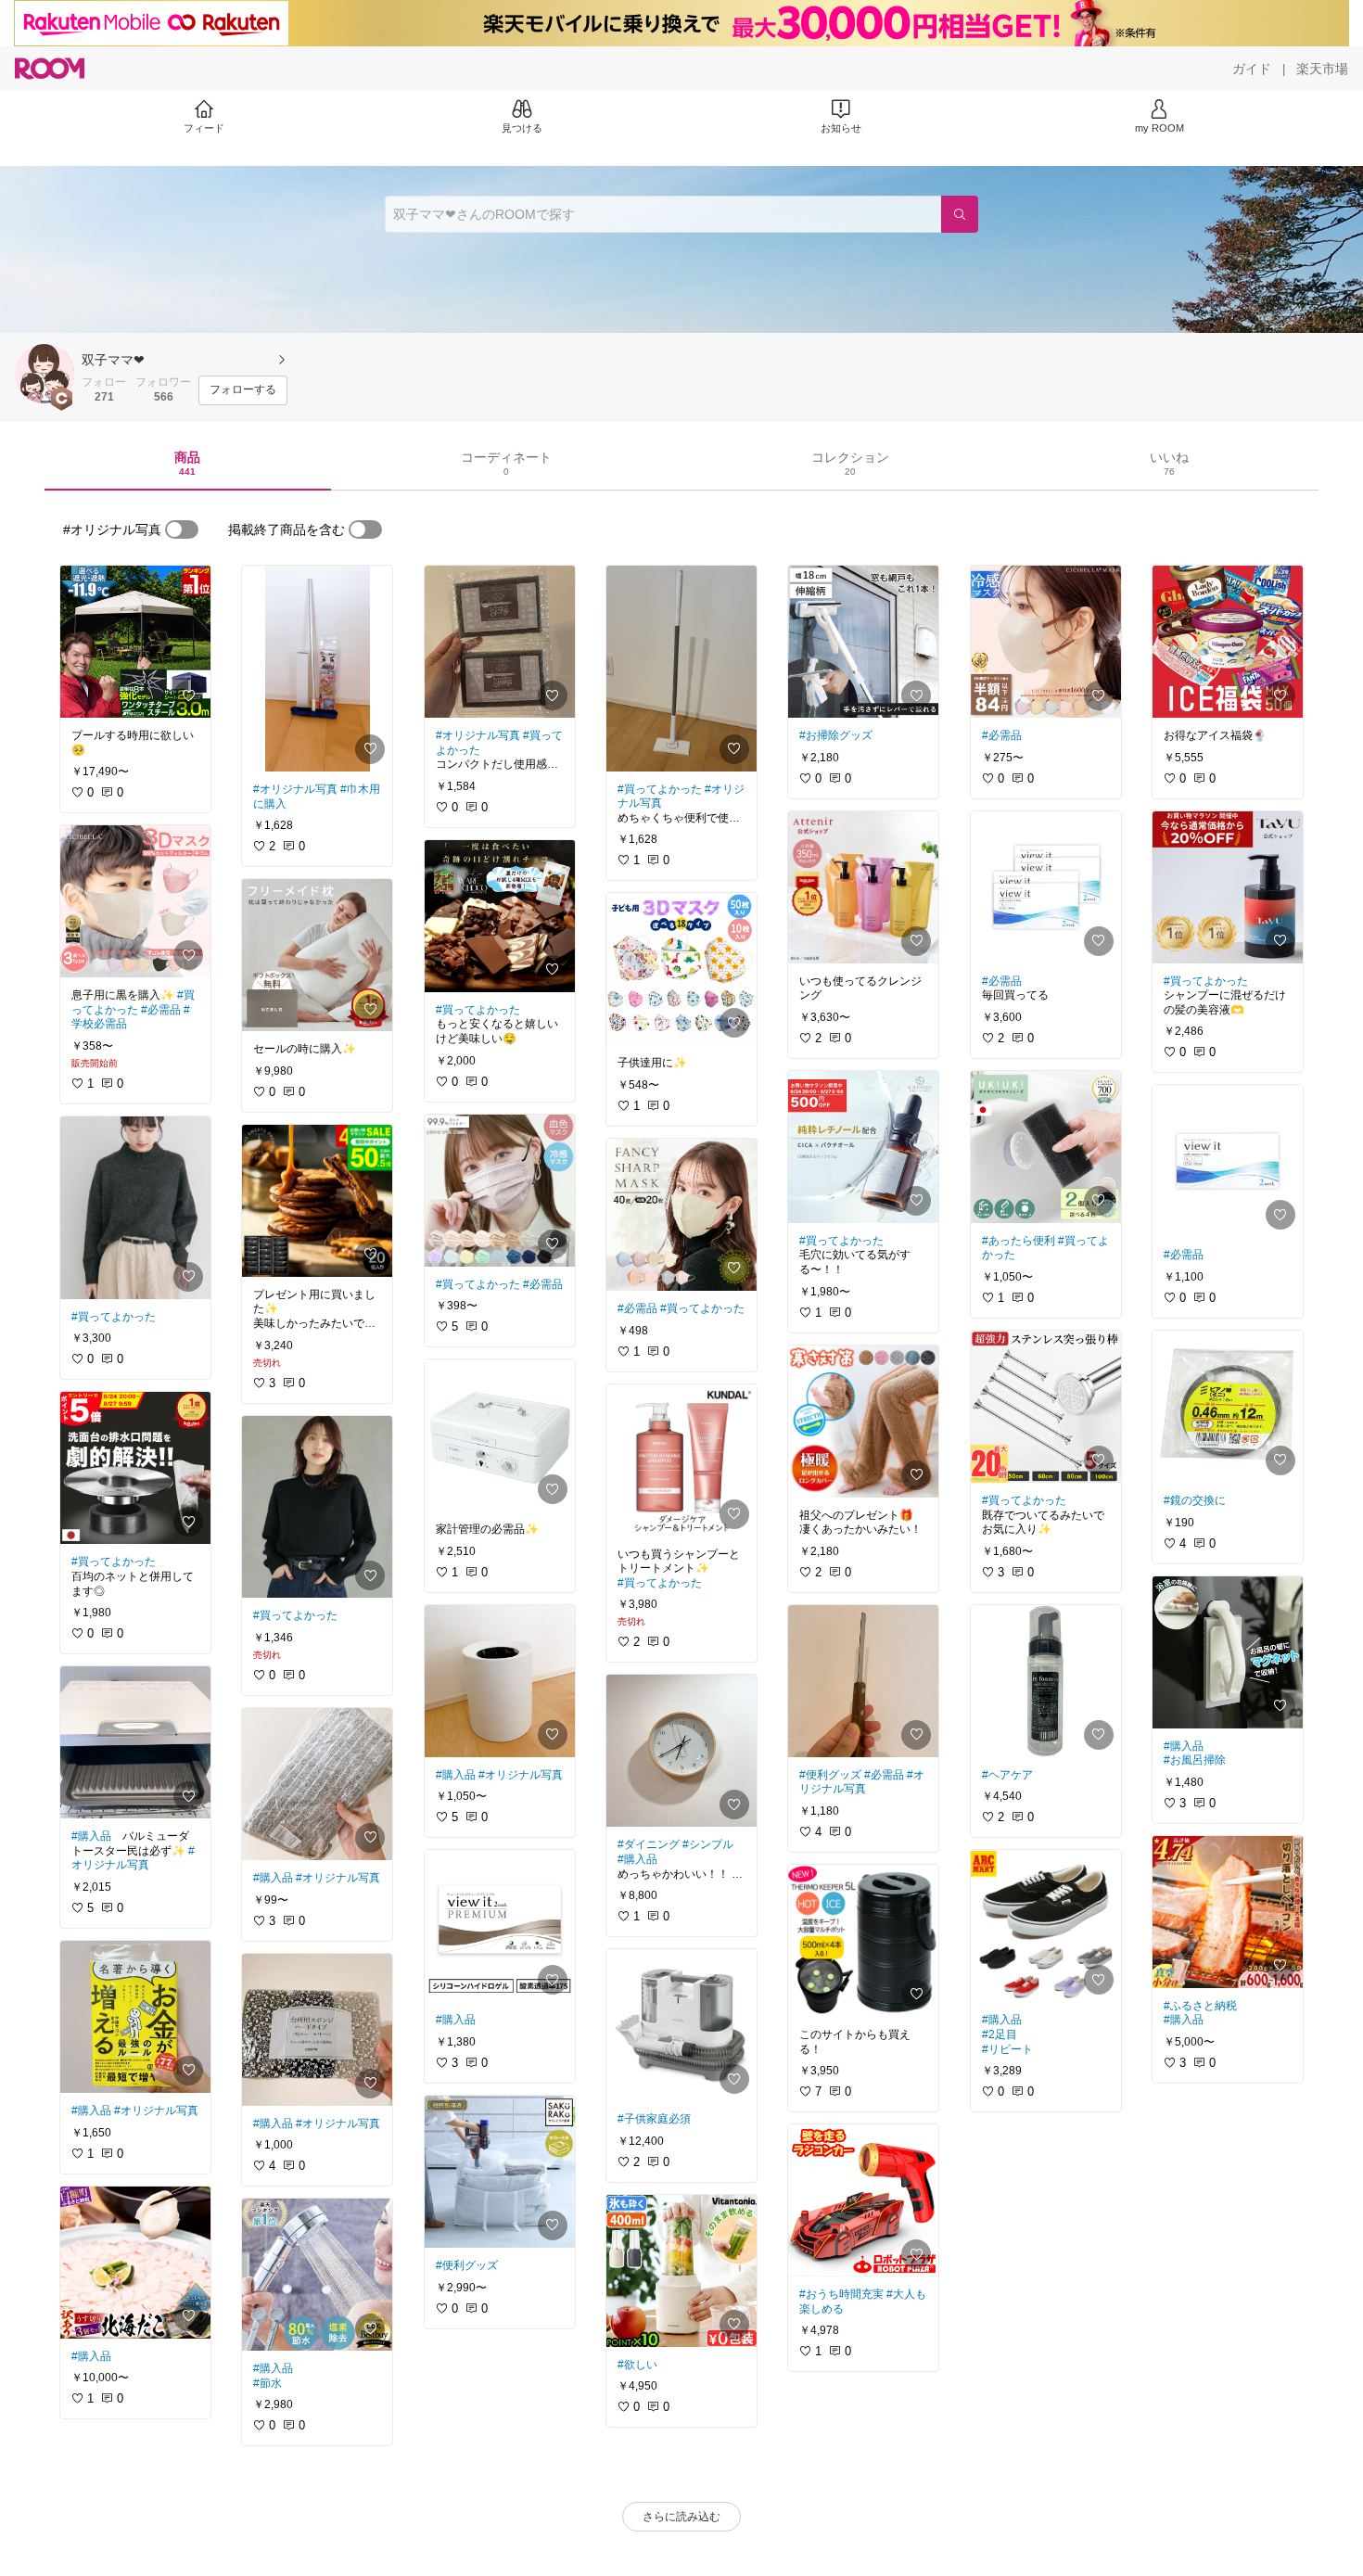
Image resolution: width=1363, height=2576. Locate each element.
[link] (135, 642)
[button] (45, 374)
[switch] (182, 529)
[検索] (960, 214)
